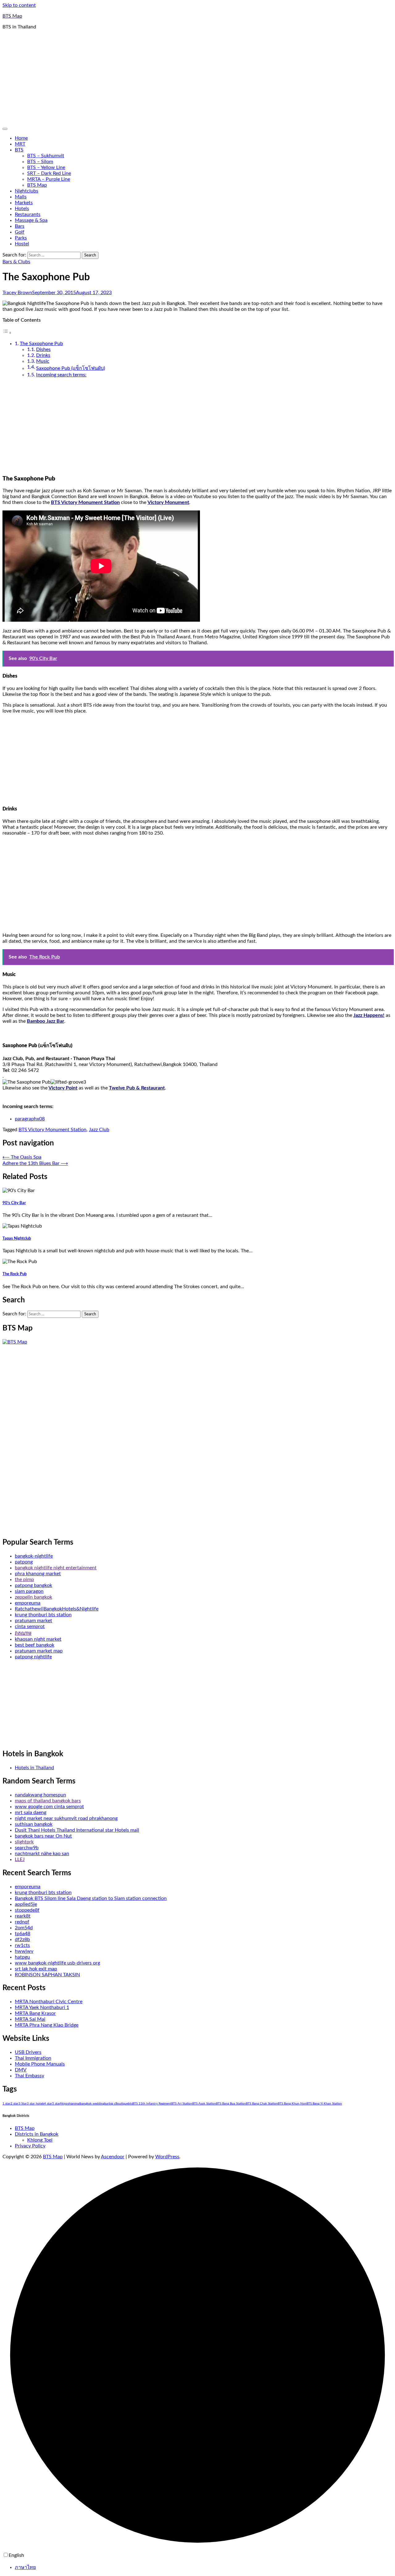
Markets (24, 203)
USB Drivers (28, 2052)
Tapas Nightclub (17, 1238)
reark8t (23, 1916)
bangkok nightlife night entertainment (56, 1568)
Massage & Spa (31, 220)
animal (76, 2104)
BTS (19, 150)
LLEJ (20, 1859)
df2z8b (22, 1939)
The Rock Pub (15, 1274)
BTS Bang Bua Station (231, 2104)
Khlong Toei (40, 2140)
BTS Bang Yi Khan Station (324, 2104)
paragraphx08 (30, 1119)
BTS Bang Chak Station (262, 2104)
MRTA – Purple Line (49, 179)
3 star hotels (35, 2104)
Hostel (22, 244)
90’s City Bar (14, 1203)
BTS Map (12, 16)
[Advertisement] (197, 78)
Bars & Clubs (16, 262)
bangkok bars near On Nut (43, 1836)
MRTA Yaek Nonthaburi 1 (42, 2007)
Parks (21, 238)
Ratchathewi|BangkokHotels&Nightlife (57, 1609)
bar (107, 2104)
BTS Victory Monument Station (85, 502)
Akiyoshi (66, 2104)
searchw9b (27, 1848)
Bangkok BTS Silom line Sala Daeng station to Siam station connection (91, 1898)
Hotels (22, 209)
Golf (20, 232)
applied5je (26, 1904)
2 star (15, 2104)
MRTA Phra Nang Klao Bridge (47, 2025)
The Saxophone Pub (41, 344)
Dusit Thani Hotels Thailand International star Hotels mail (77, 1830)
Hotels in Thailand (34, 1768)
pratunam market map (39, 1651)
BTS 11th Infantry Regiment (152, 2104)
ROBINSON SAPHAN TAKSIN (47, 1975)
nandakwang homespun (40, 1795)
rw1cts (22, 1945)
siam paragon (29, 1591)
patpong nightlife (33, 1657)
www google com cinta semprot (49, 1807)
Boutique (122, 2104)
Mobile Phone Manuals (40, 2064)
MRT (20, 144)
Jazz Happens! (369, 1015)
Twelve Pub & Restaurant (137, 1088)
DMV (21, 2070)
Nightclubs (27, 191)
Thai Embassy (29, 2076)
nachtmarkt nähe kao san (42, 1854)
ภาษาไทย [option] (25, 2567)
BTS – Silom (40, 162)
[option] (204, 2567)
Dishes (43, 349)
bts (130, 2104)
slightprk (24, 1842)
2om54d (24, 1928)
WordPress (167, 2157)
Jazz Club (99, 1130)
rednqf (22, 1922)
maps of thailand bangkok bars (48, 1801)
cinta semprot (30, 1626)
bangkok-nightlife (34, 1556)
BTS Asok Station (204, 2104)
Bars (20, 226)
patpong (24, 1562)
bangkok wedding (92, 2104)
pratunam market (33, 1621)
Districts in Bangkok (37, 2134)
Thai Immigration (33, 2058)
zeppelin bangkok (33, 1597)
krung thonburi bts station (43, 1615)
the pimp (24, 1580)
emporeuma (28, 1603)
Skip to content (19, 5)
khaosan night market (38, 1639)
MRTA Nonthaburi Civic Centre (49, 2002)
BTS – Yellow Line (46, 167)
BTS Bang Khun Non (292, 2104)
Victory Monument (168, 502)
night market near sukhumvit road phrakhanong (66, 1818)
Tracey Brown (17, 293)
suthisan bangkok (34, 1824)
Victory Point (63, 1088)
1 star (6, 2104)
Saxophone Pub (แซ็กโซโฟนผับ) (71, 368)
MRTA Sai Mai (30, 2019)
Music (43, 361)
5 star (56, 2104)
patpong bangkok (33, 1585)
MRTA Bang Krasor (35, 2013)
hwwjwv (24, 1951)
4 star (48, 2104)
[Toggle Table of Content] (7, 333)
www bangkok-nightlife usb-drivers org (57, 1963)
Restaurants (28, 214)
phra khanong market (38, 1574)
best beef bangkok (35, 1645)
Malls (21, 197)
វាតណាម (23, 1633)
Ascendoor (113, 2157)
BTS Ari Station (182, 2104)
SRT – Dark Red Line (49, 173)
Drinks (43, 355)
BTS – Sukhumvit (46, 156)
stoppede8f (27, 1910)
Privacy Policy (30, 2146)
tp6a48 (23, 1934)
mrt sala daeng (31, 1813)
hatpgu (22, 1957)
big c (112, 2104)
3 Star (23, 2104)
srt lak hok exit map (36, 1969)
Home (21, 138)
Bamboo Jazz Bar (46, 1021)
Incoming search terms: (61, 375)
